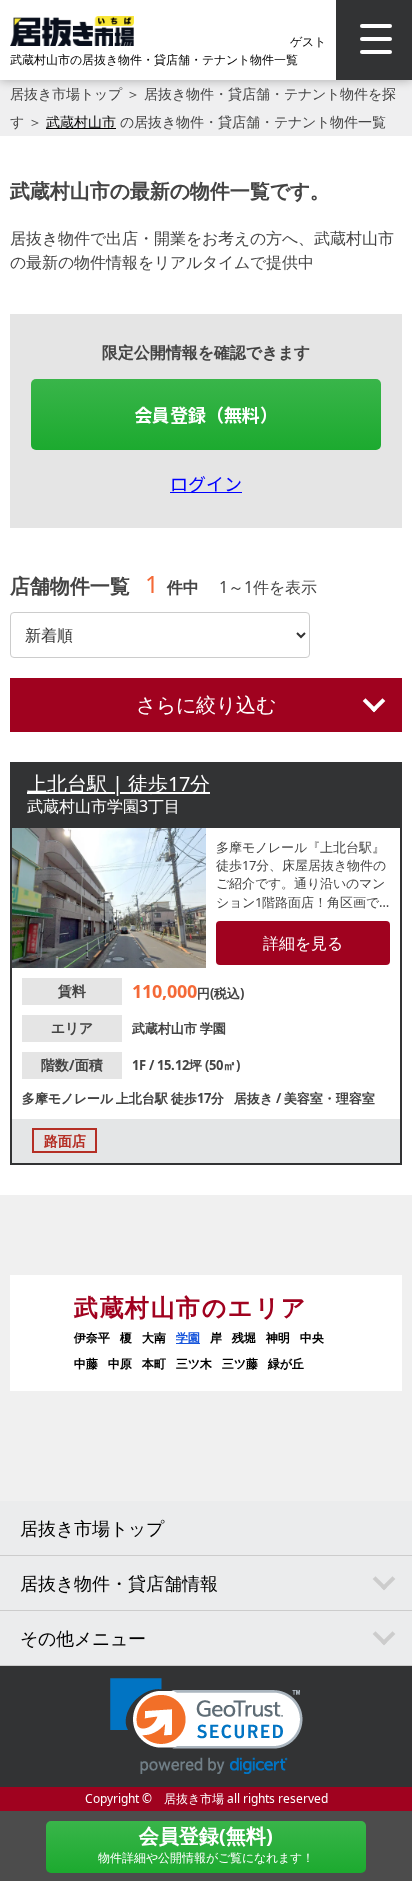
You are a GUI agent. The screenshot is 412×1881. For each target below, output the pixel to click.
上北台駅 (143, 1098)
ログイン (206, 483)
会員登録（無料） (206, 414)
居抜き (255, 1098)
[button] (206, 1726)
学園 (213, 1028)
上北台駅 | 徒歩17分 (118, 783)
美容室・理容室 (329, 1098)
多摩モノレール (69, 1098)
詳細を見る (303, 943)
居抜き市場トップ (66, 93)
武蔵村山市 (81, 121)
